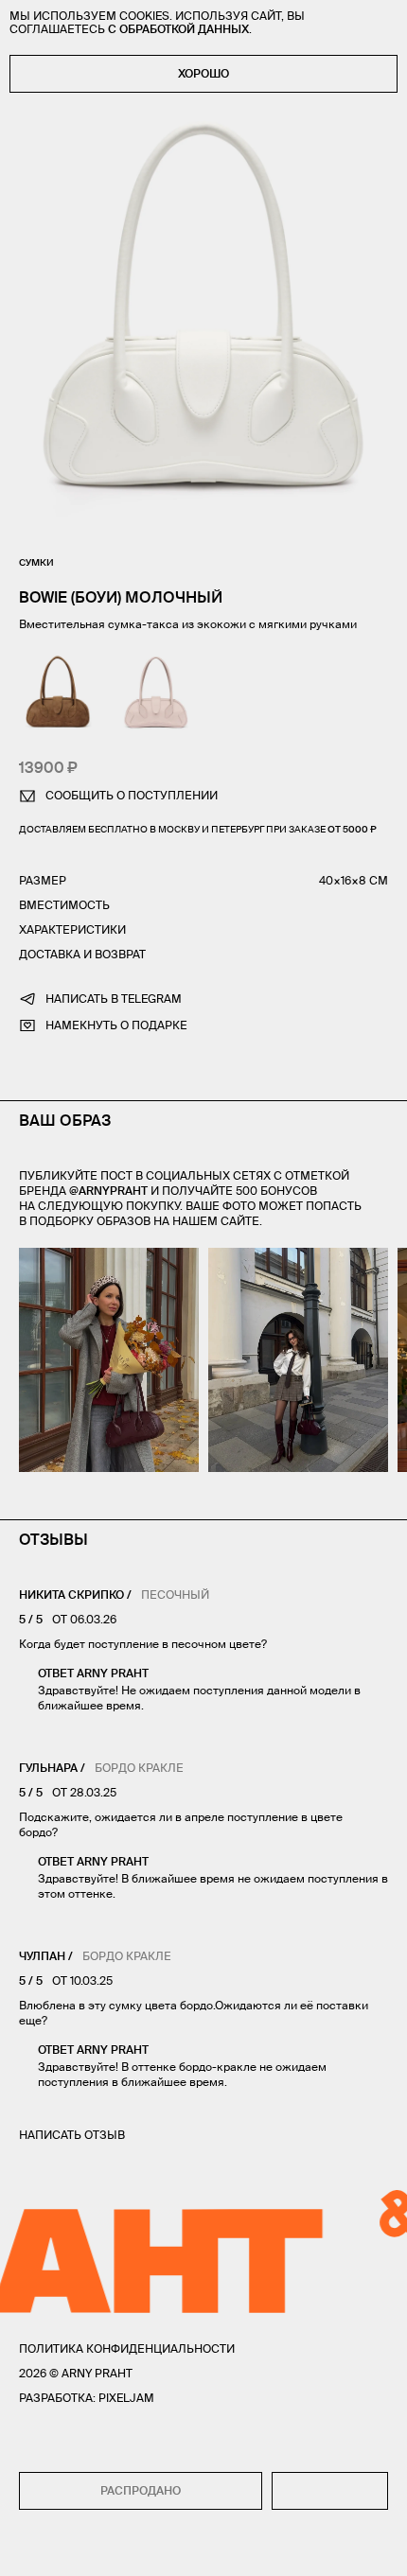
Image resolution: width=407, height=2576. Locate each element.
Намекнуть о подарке (116, 1025)
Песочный (175, 1595)
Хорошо (203, 73)
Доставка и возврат (82, 954)
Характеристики (72, 929)
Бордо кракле (139, 1768)
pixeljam (126, 2398)
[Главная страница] (203, 2549)
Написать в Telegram (114, 999)
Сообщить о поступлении (132, 795)
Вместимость (64, 905)
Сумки (36, 562)
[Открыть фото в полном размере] (25, 1259)
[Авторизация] (341, 2549)
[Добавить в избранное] (330, 2491)
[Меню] (27, 2549)
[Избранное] (69, 2549)
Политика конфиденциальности (127, 2348)
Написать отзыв (72, 2135)
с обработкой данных (178, 29)
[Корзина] (380, 2549)
